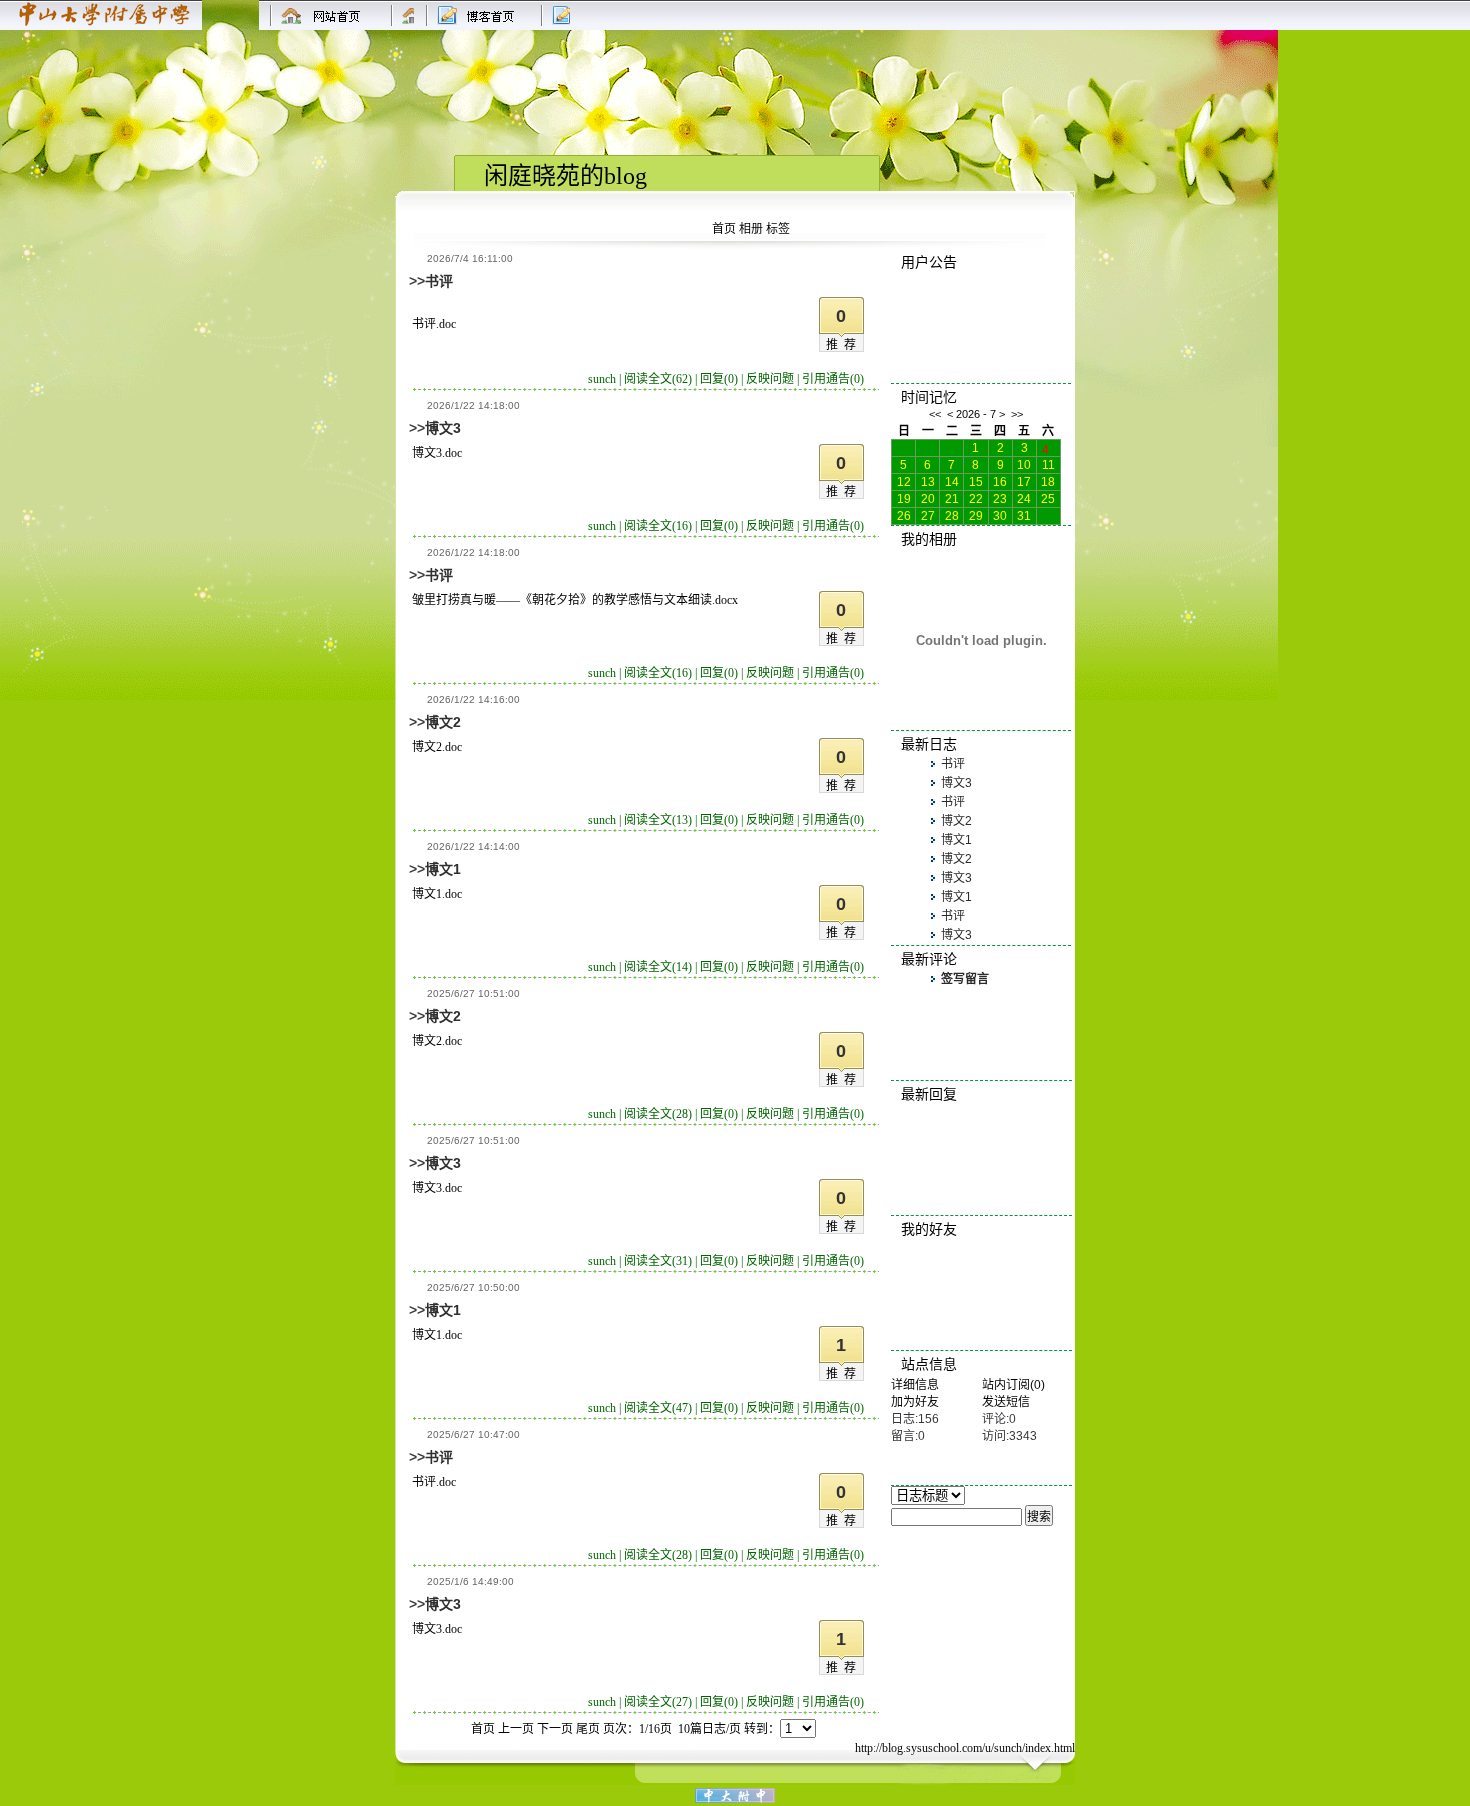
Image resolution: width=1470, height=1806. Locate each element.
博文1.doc (437, 894)
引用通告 (833, 379)
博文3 (443, 428)
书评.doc (434, 324)
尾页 (588, 1729)
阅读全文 (658, 379)
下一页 (555, 1729)
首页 (724, 229)
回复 (719, 379)
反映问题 (770, 379)
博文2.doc (437, 747)
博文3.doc (437, 453)
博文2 (443, 722)
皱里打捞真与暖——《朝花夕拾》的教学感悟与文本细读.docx (575, 600)
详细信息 (915, 1385)
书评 (439, 281)
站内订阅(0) (1013, 1385)
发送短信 (1006, 1402)
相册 (751, 229)
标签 (778, 229)
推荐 (844, 345)
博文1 (443, 869)
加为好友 (915, 1402)
